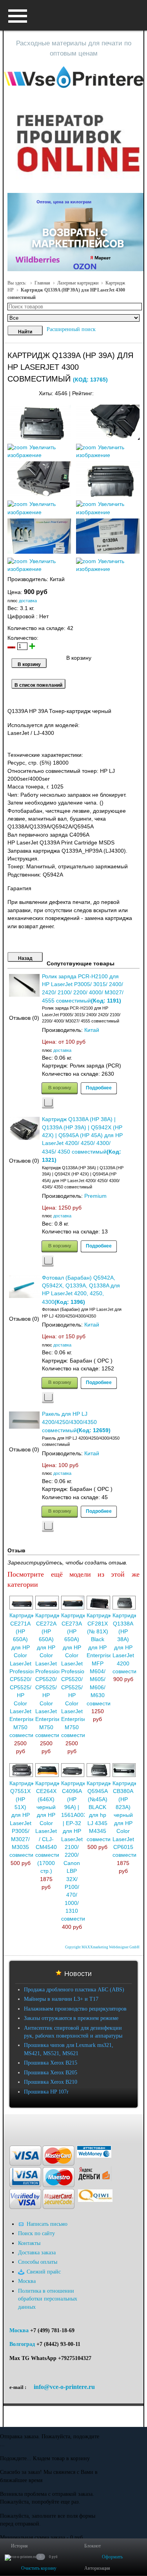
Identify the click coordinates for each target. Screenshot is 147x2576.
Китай (92, 1030)
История (19, 2546)
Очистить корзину (39, 2568)
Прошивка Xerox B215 (51, 2063)
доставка (28, 601)
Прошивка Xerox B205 (51, 2073)
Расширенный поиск (71, 329)
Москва (19, 2330)
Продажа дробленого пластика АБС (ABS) (74, 1990)
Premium (95, 1196)
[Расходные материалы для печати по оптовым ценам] (73, 77)
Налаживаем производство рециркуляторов (75, 2009)
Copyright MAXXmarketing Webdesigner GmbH (102, 1947)
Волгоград (22, 2344)
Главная (42, 283)
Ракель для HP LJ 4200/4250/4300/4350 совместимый (69, 1422)
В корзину (60, 1087)
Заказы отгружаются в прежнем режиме (71, 2018)
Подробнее (99, 1087)
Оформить (112, 2557)
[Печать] (139, 392)
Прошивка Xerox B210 (51, 2082)
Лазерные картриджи (78, 283)
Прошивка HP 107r (46, 2092)
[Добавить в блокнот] (48, 1103)
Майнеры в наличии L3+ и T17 (61, 1999)
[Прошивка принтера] (12, 2126)
